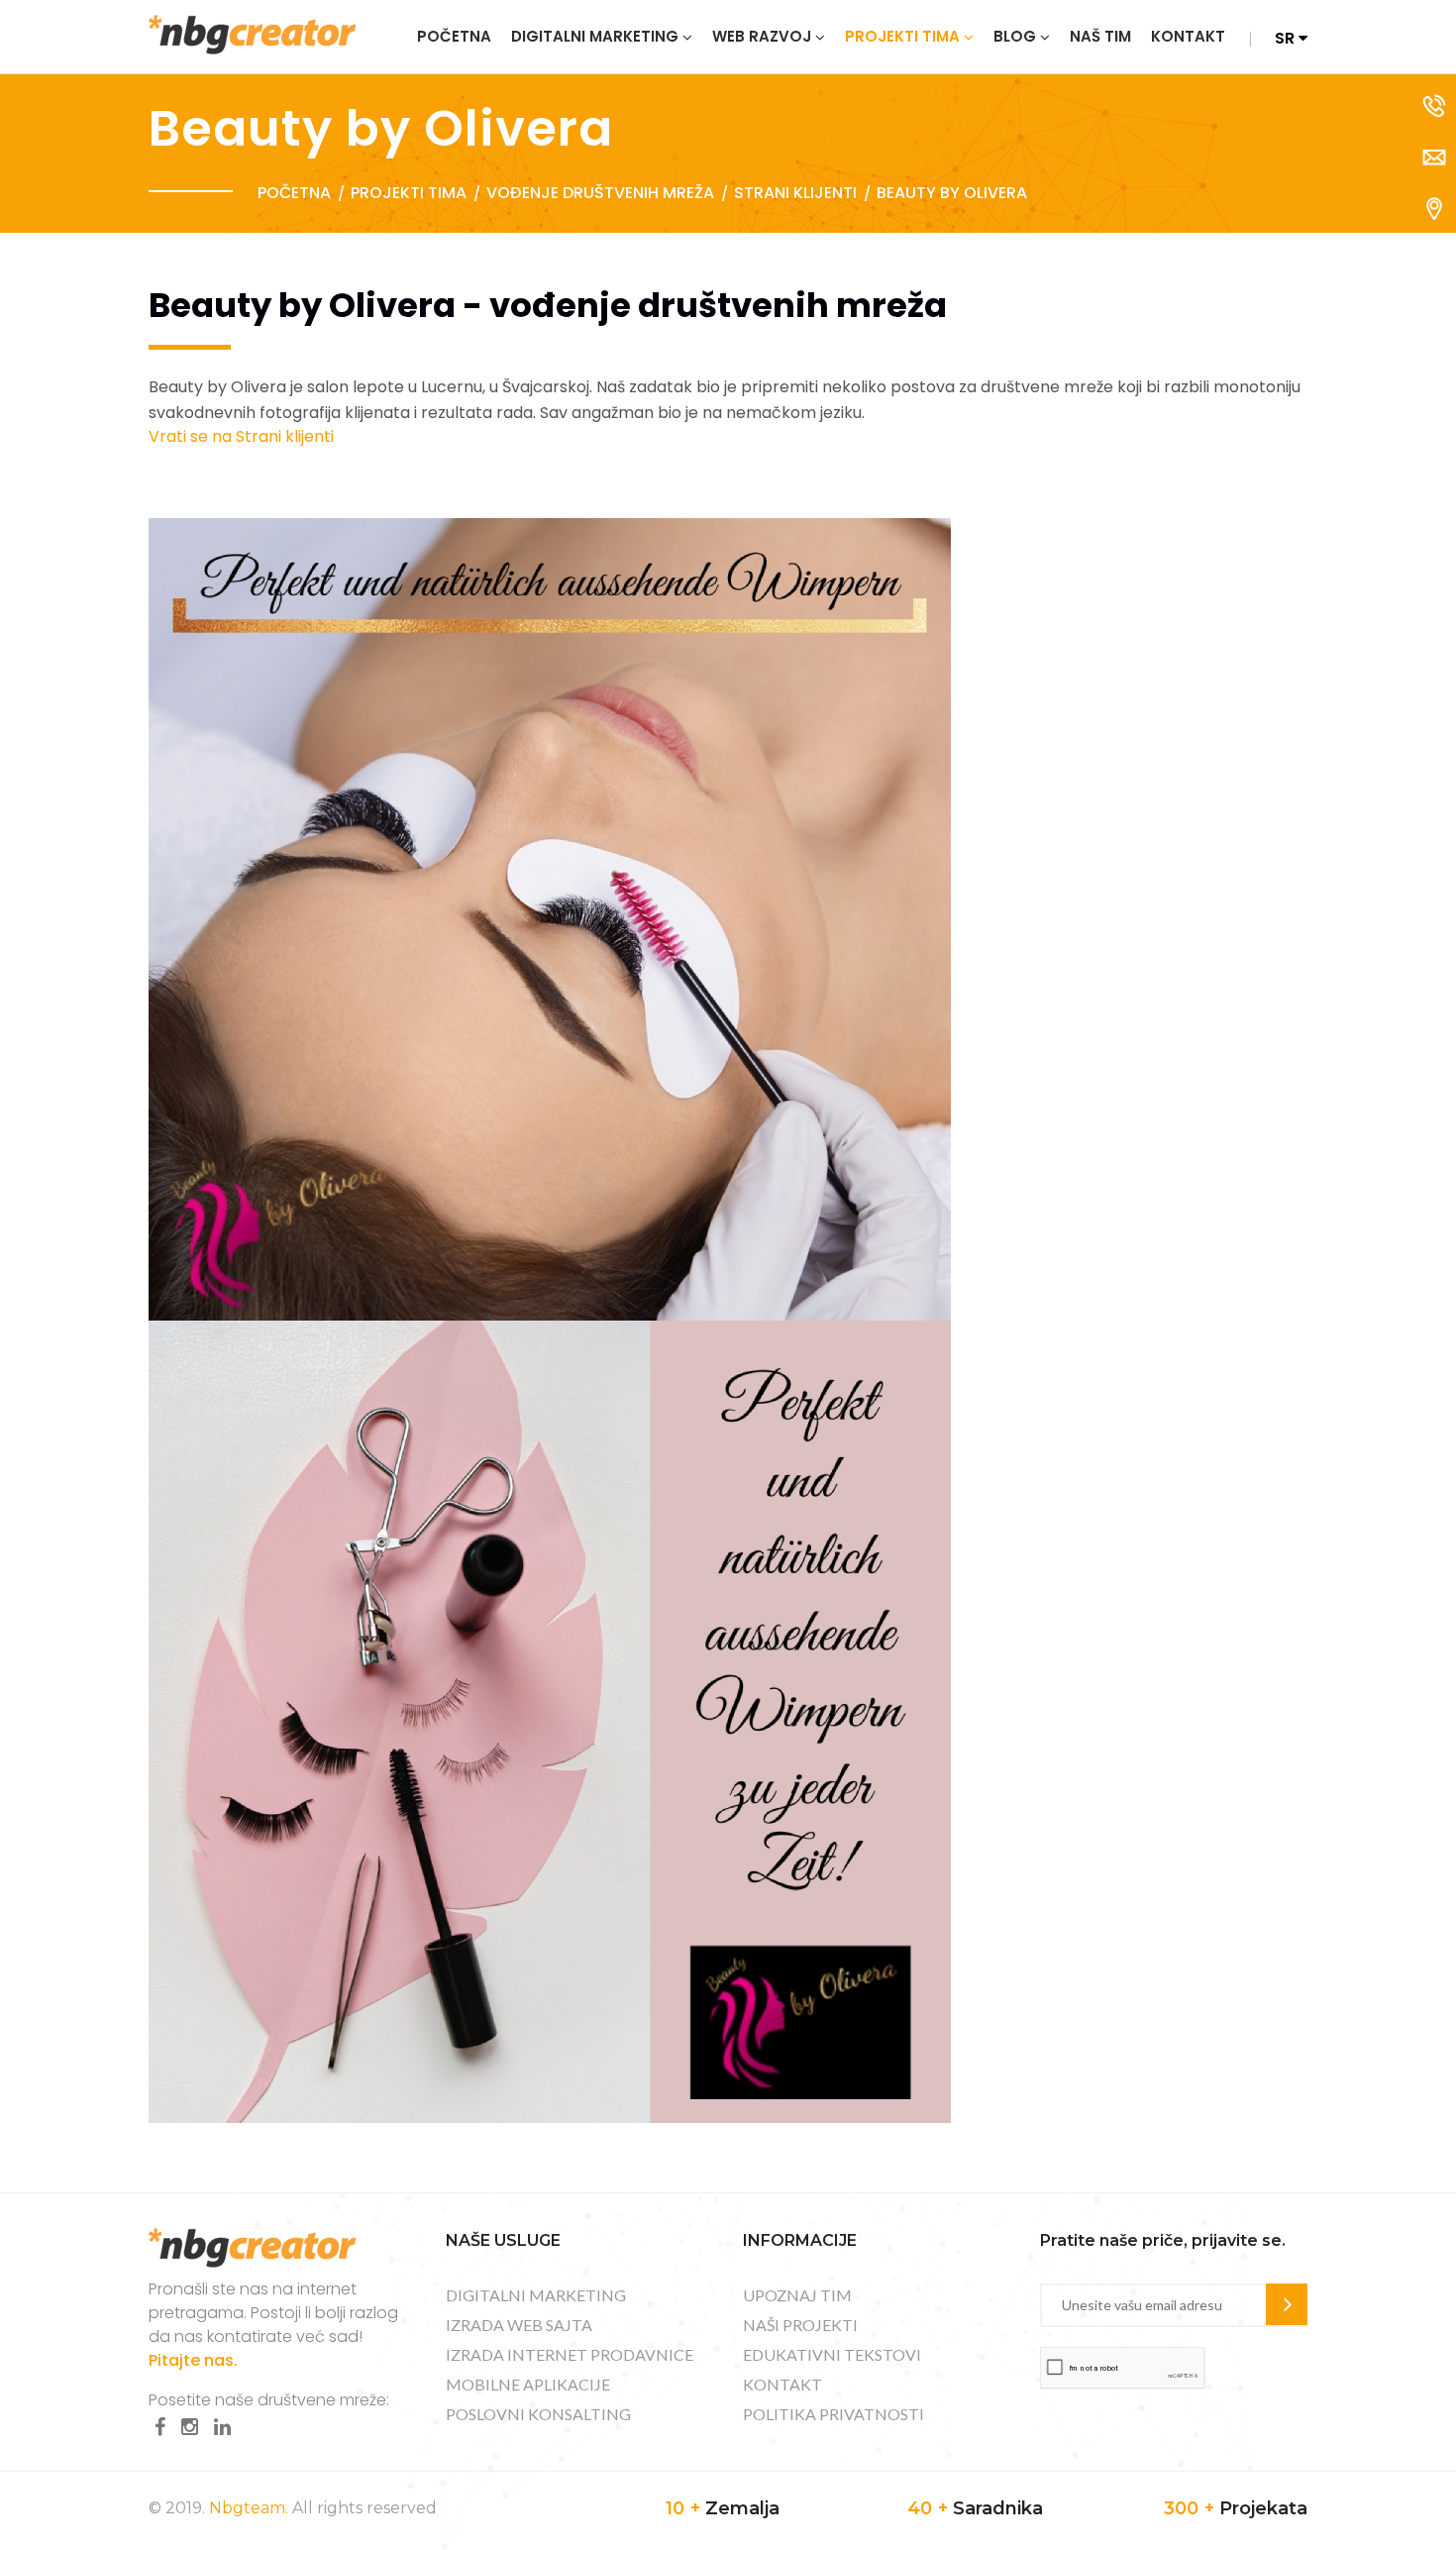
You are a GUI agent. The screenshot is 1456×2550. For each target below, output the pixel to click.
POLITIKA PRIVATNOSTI (833, 2414)
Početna (454, 36)
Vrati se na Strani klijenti (241, 436)
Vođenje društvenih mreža (600, 193)
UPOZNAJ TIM (797, 2295)
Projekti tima (902, 36)
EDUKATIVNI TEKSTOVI (832, 2354)
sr (1287, 38)
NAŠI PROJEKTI (800, 2325)
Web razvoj (762, 36)
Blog (1015, 36)
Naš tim (1100, 36)
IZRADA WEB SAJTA (519, 2325)
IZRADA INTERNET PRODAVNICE (570, 2354)
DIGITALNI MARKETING (536, 2295)
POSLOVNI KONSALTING (538, 2414)
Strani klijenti (795, 193)
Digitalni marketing (595, 36)
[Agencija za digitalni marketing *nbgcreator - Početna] (253, 33)
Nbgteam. (249, 2508)
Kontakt (1188, 36)
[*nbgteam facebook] (160, 2427)
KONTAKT (782, 2384)
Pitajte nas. (193, 2360)
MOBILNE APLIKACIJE (528, 2384)
